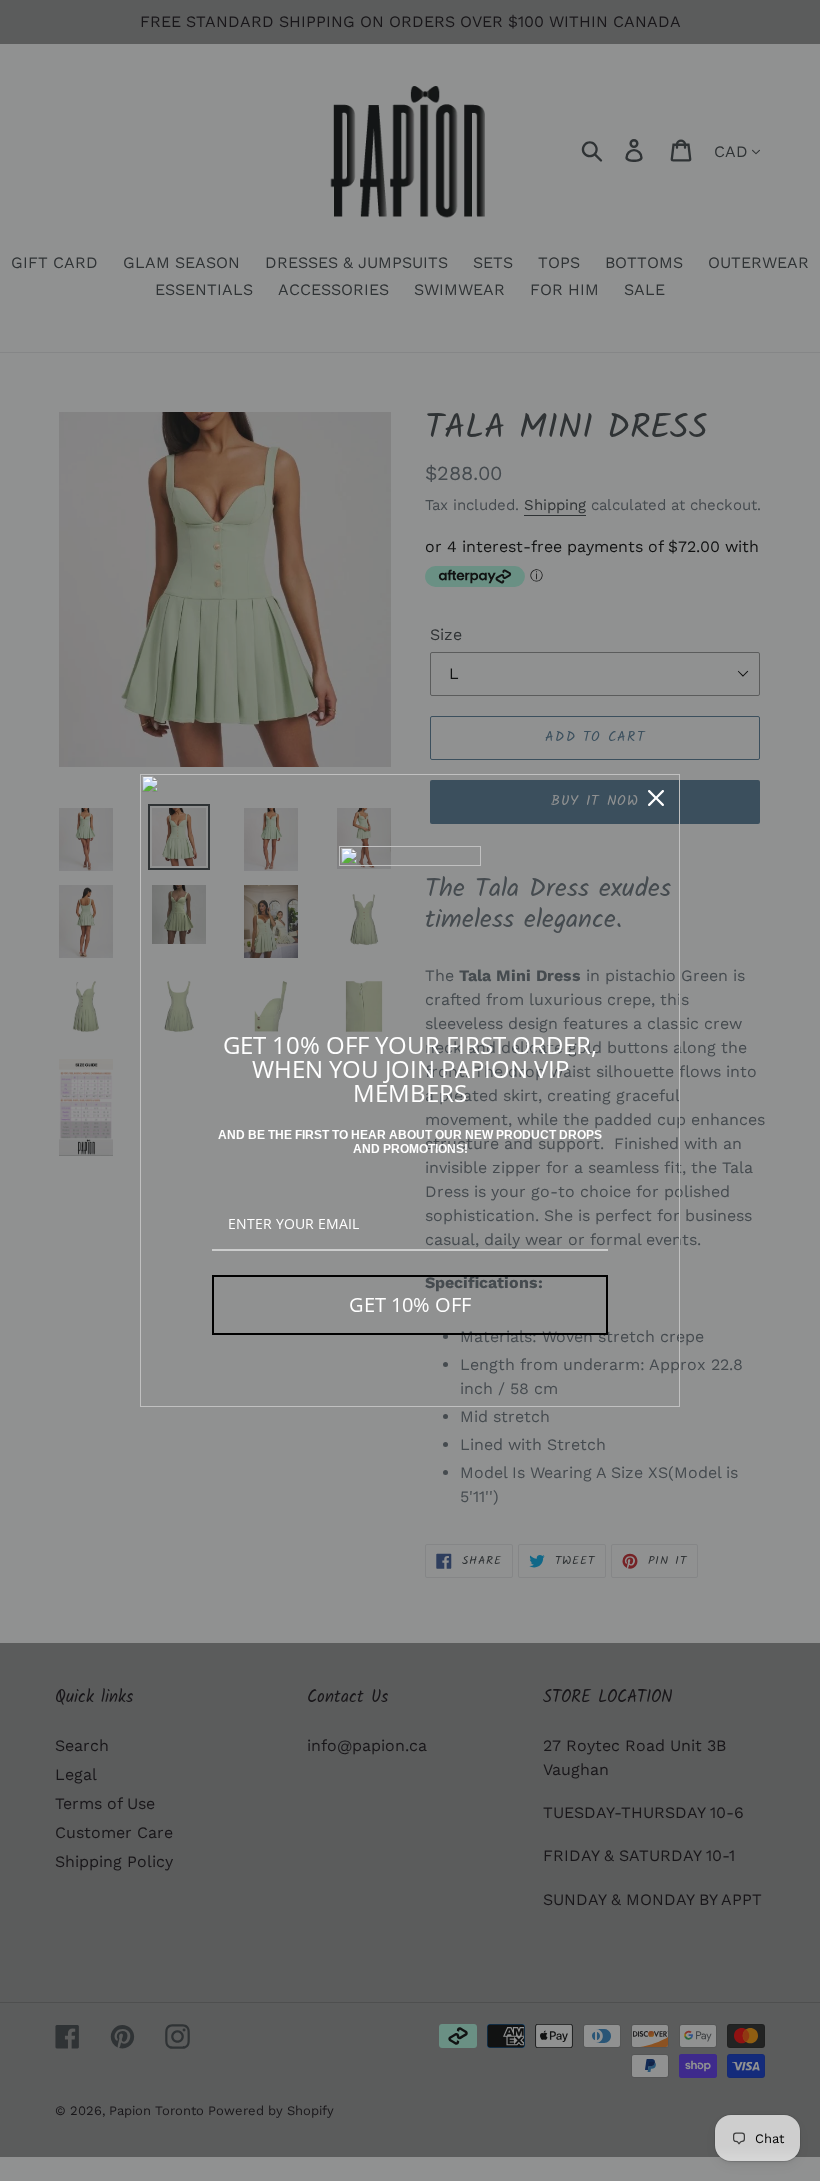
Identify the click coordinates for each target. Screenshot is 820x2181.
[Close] (656, 798)
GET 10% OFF (410, 1304)
